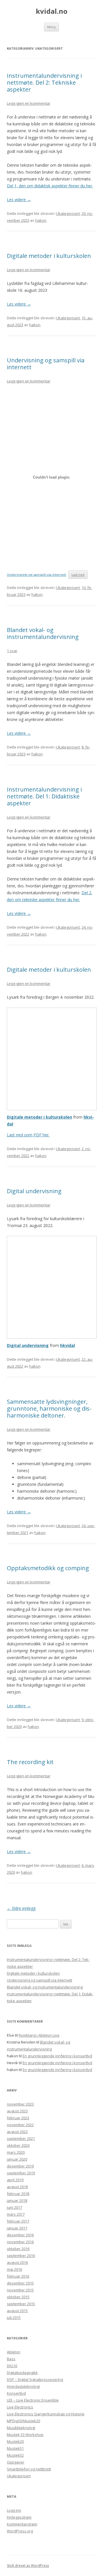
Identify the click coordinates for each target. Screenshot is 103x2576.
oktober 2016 (18, 2249)
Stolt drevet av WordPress (28, 2566)
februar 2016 (18, 2276)
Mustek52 (15, 2455)
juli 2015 (14, 2318)
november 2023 (20, 2104)
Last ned (78, 575)
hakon (41, 220)
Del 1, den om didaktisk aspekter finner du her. (50, 186)
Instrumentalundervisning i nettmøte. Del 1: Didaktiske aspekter (44, 796)
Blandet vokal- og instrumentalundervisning (43, 633)
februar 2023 (18, 2118)
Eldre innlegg (21, 1908)
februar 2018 (18, 2194)
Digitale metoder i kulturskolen (49, 256)
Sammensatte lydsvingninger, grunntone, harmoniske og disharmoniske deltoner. (49, 1408)
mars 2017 (16, 2214)
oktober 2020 (18, 2145)
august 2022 (17, 2132)
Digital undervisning (34, 1191)
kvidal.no (52, 11)
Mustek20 (15, 2441)
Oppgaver (16, 2462)
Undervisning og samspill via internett (46, 364)
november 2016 (20, 2242)
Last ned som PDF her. (28, 1135)
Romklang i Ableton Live (39, 2035)
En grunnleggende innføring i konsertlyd (57, 2056)
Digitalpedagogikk (22, 2373)
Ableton (14, 2352)
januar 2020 (17, 2159)
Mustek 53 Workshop (25, 2435)
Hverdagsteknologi (23, 2386)
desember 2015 (20, 2283)
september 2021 (21, 2138)
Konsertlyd (16, 2393)
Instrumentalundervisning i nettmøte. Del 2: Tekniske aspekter (44, 82)
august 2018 (17, 2187)
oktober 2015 (18, 2297)
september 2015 (21, 2304)
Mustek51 (15, 2448)
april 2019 (15, 2180)
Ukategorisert (68, 213)
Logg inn (14, 2510)
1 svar (12, 651)
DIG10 (12, 2366)
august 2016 (17, 2262)
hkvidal (68, 1345)
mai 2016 (14, 2269)
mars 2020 (16, 2152)
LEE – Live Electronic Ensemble (33, 2400)
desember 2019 (20, 2166)
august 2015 (17, 2311)
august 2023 (17, 2111)
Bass (11, 2359)
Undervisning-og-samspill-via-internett (36, 575)
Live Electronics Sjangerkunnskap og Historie (46, 2414)
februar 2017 (18, 2221)
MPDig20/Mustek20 (23, 2421)
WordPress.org (20, 2531)
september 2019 (21, 2173)
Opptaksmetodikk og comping (48, 1568)
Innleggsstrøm (19, 2517)
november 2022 (20, 2125)
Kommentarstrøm (22, 2524)
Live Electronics (20, 2407)
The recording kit (30, 1762)
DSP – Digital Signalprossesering (35, 2379)
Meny (51, 27)
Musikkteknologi (21, 2428)
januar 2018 (17, 2200)
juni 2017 (14, 2207)
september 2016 (21, 2256)
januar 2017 (17, 2228)
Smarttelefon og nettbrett (29, 2469)
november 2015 (20, 2290)
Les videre (19, 200)
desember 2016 (20, 2235)
